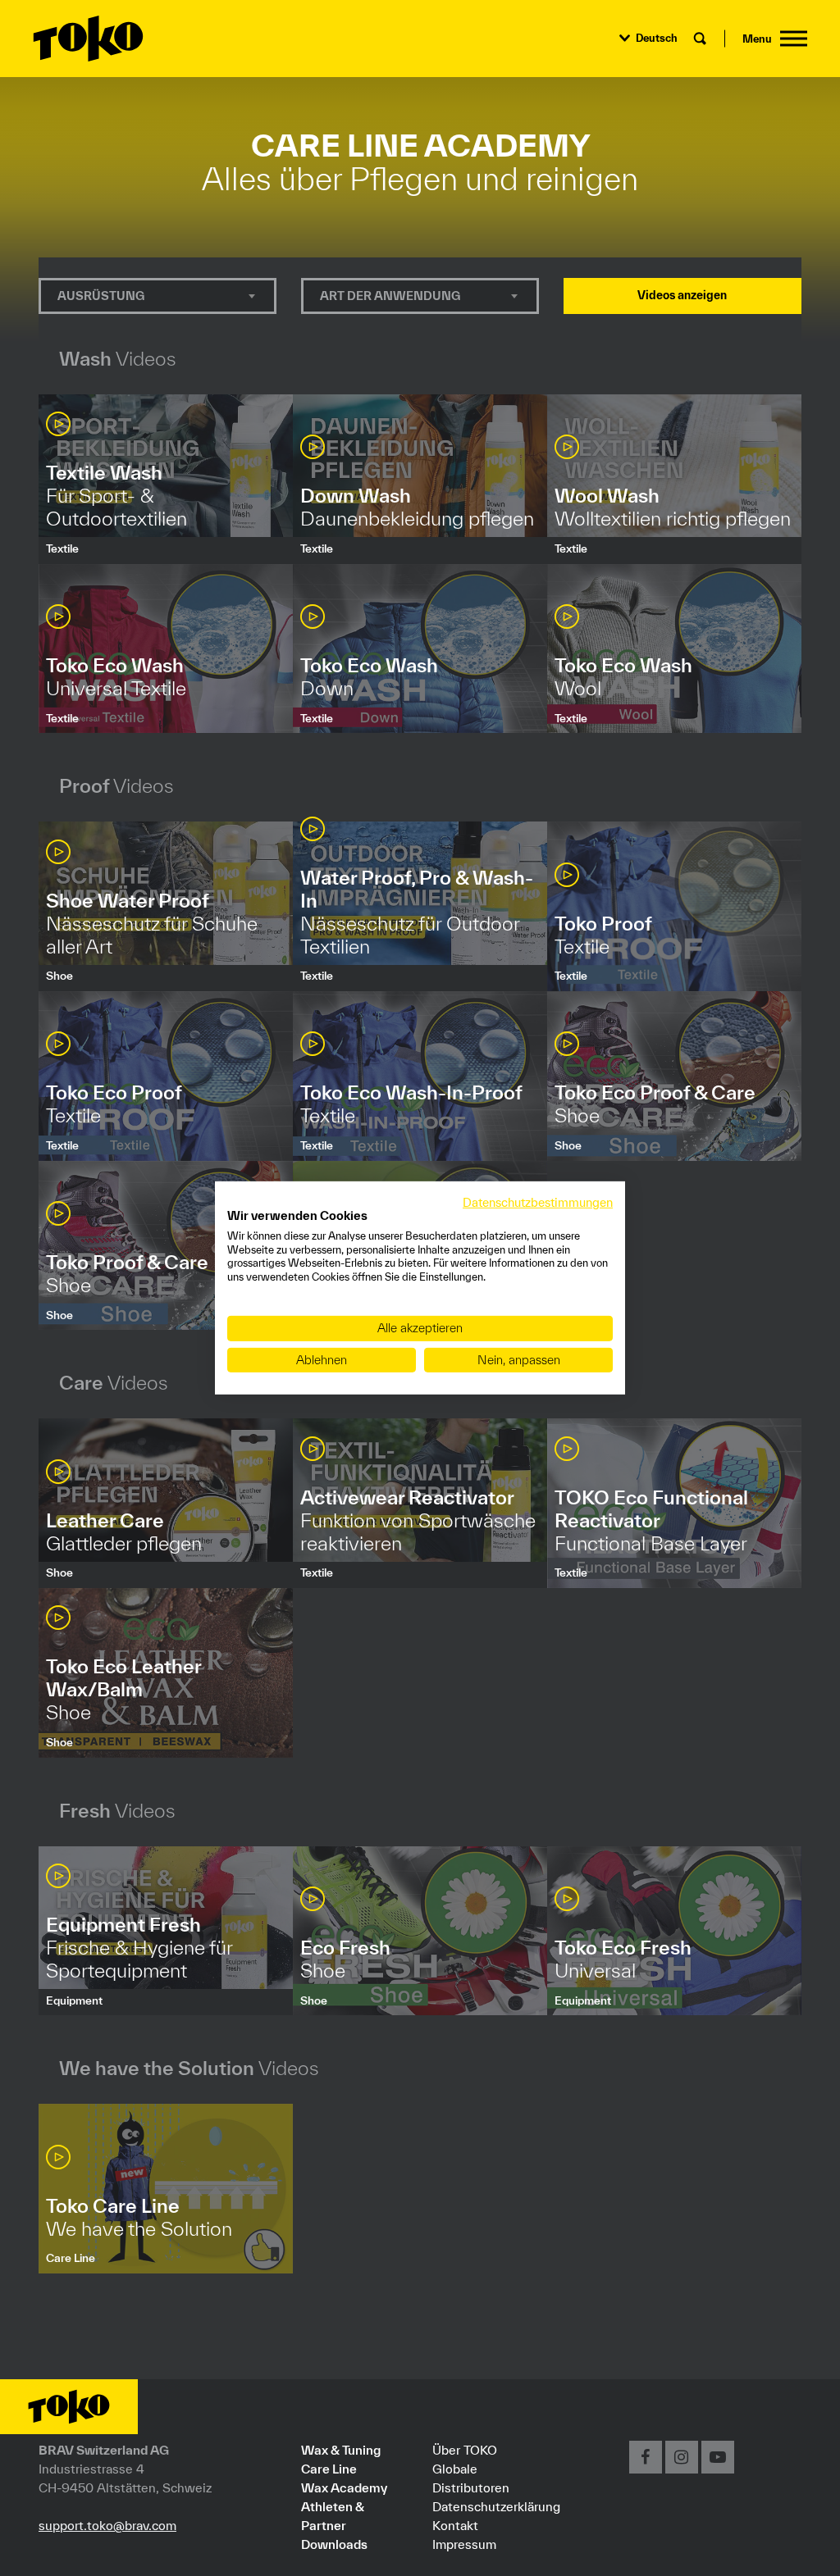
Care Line (329, 2469)
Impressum (464, 2544)
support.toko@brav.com (107, 2525)
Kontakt (455, 2525)
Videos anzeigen (682, 295)
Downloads (334, 2544)
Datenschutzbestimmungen (538, 1202)
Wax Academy (344, 2487)
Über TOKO (465, 2450)
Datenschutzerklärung (496, 2506)
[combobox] (157, 296)
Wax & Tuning (341, 2450)
